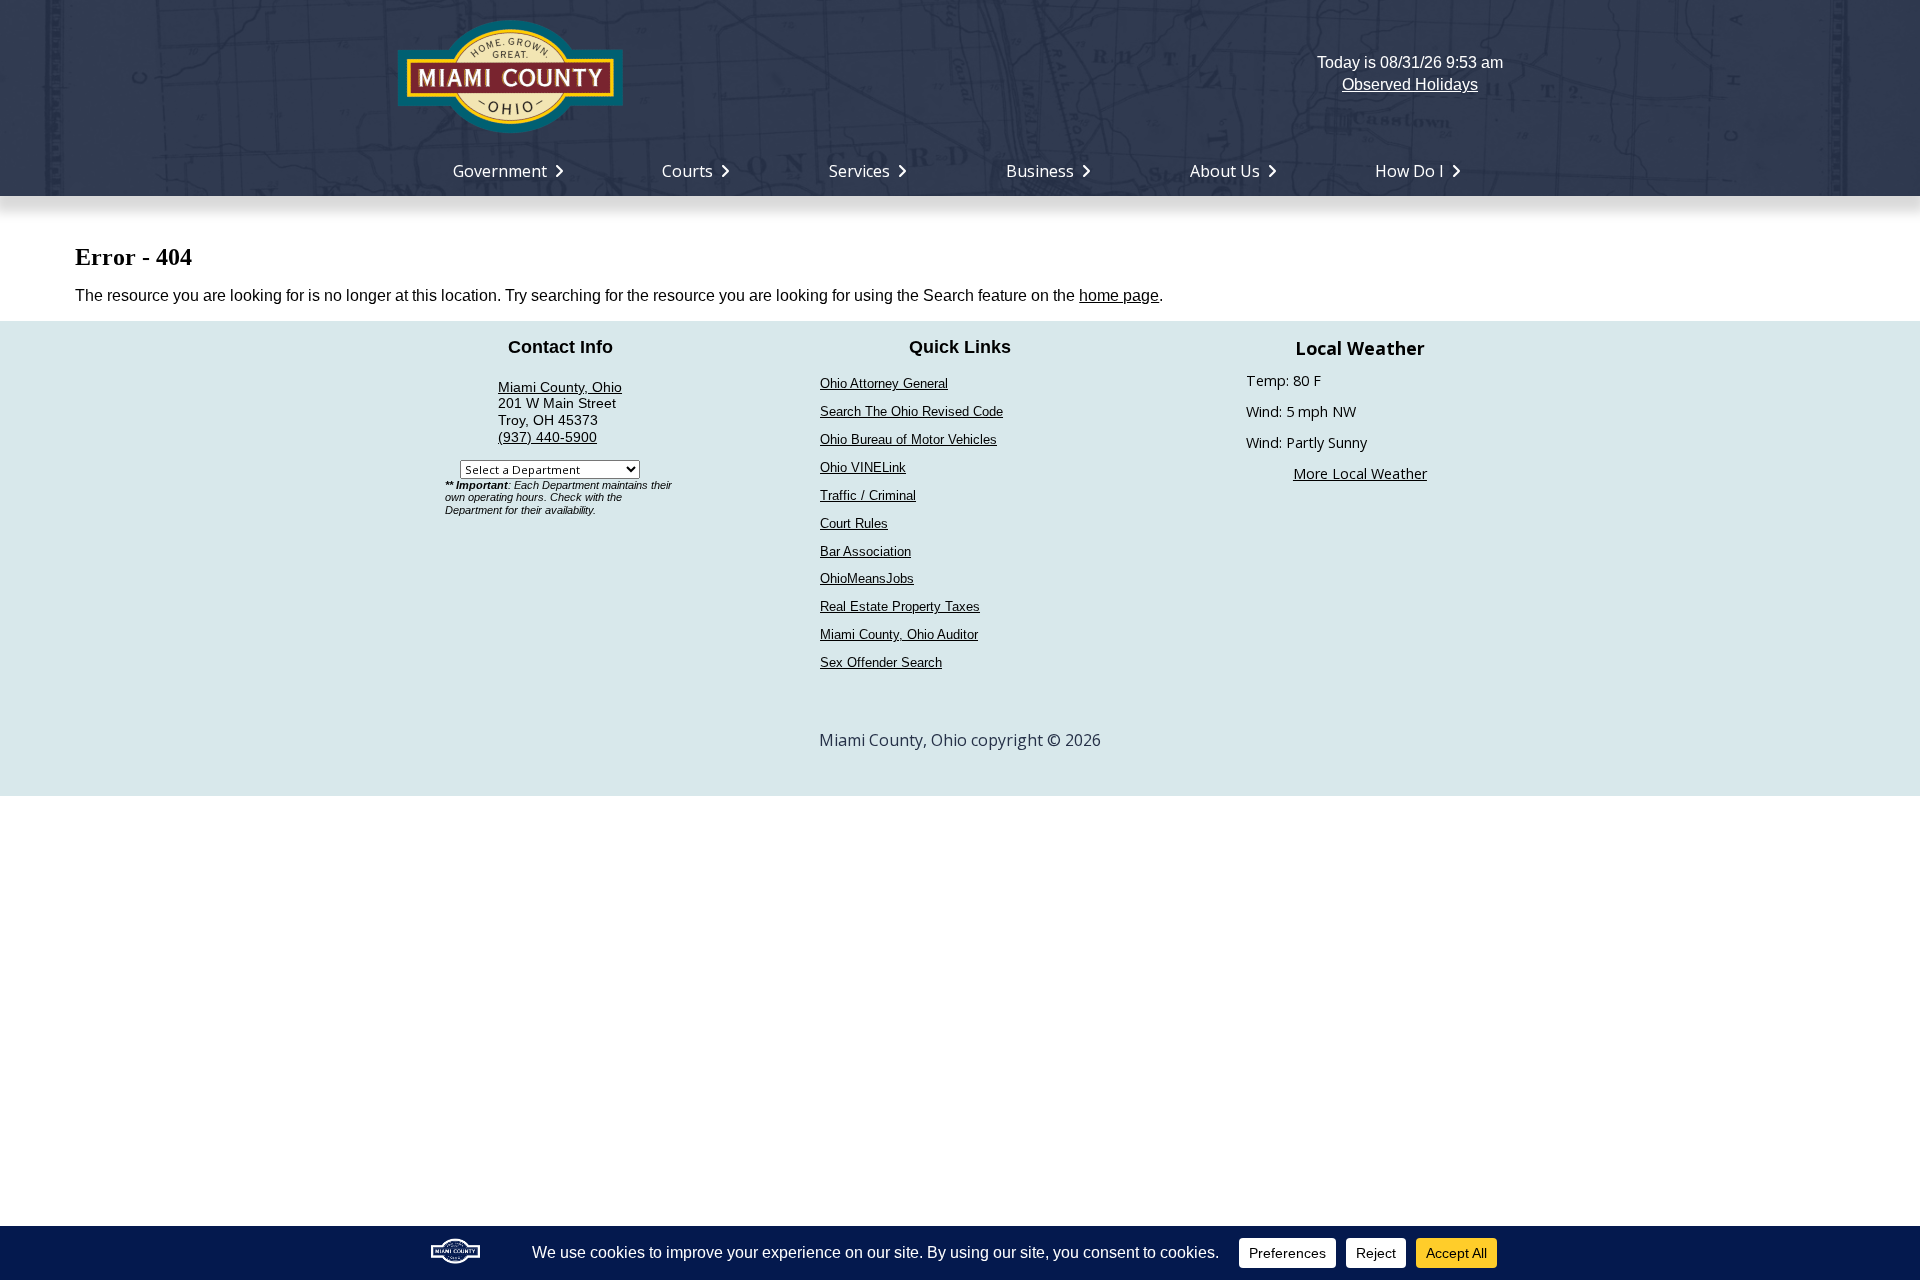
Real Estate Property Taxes (900, 606)
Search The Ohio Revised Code (911, 411)
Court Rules (854, 523)
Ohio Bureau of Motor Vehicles (908, 439)
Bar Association (865, 551)
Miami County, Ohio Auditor (899, 634)
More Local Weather (1360, 473)
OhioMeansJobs (867, 578)
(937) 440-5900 (547, 437)
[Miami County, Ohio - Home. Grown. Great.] (510, 74)
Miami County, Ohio (560, 387)
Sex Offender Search (881, 662)
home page (1119, 295)
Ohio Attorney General (884, 383)
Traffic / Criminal (868, 495)
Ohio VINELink (863, 467)
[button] (960, 74)
